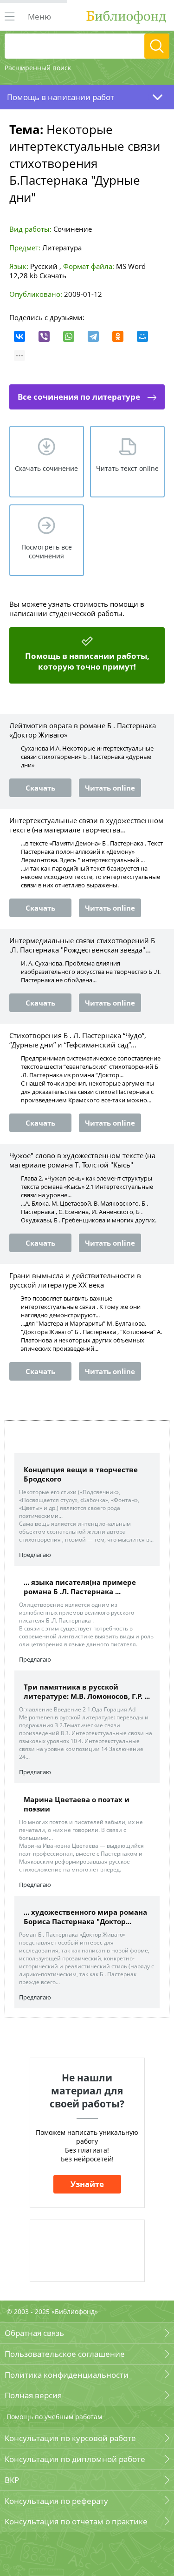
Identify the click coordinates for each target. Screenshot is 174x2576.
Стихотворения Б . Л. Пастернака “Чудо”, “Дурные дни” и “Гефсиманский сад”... (78, 1040)
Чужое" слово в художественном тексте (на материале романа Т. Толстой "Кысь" (82, 1160)
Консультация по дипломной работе (75, 2459)
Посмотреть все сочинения (47, 551)
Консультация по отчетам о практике (76, 2521)
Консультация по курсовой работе (70, 2438)
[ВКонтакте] (19, 336)
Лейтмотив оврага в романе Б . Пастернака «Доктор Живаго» (83, 730)
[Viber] (44, 336)
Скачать (53, 275)
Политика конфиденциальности (67, 2375)
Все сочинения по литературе (79, 397)
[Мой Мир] (142, 336)
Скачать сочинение (46, 468)
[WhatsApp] (69, 336)
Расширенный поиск (38, 68)
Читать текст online (127, 468)
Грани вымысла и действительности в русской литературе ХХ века (75, 1280)
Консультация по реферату (56, 2501)
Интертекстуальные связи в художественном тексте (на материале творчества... (86, 825)
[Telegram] (93, 336)
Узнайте (87, 2184)
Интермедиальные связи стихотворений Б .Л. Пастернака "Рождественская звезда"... (82, 945)
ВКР (12, 2480)
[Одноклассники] (118, 336)
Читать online (110, 788)
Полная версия (33, 2395)
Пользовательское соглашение (65, 2354)
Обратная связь (34, 2333)
